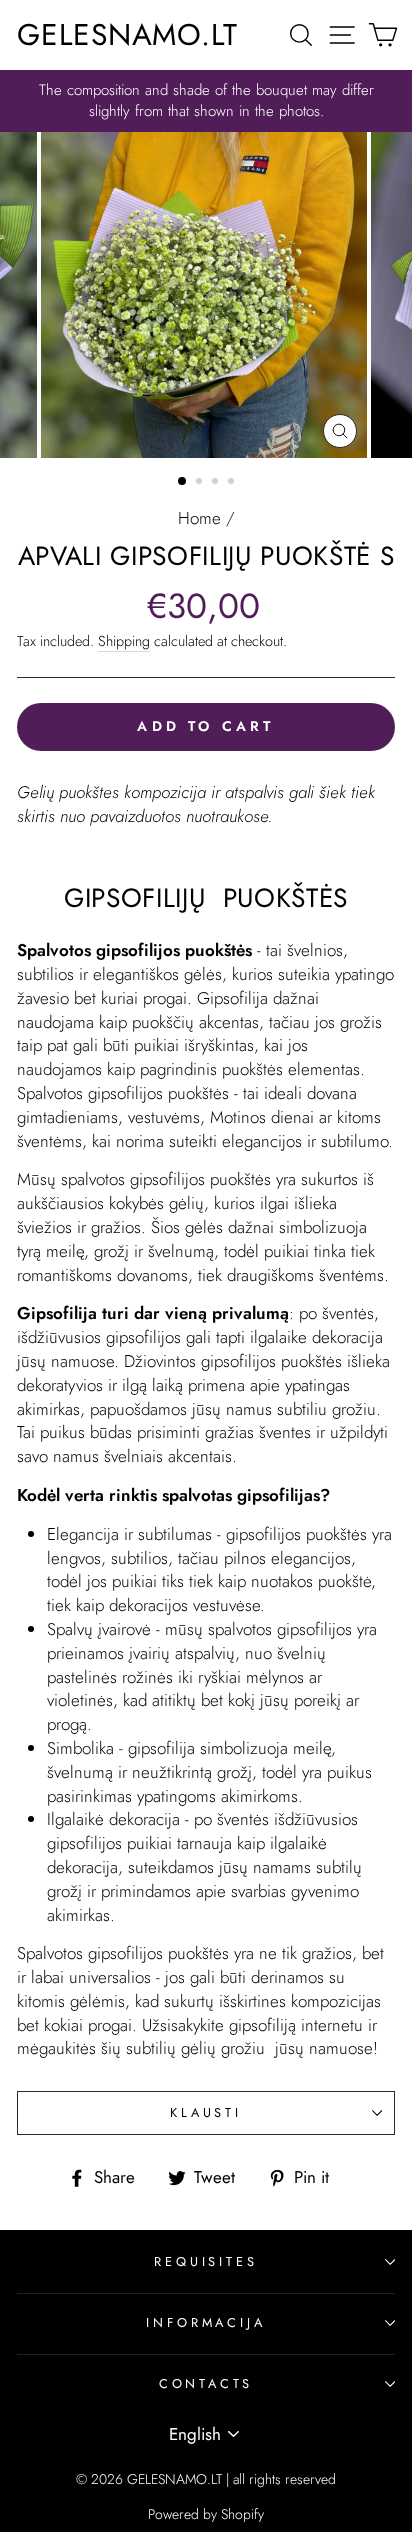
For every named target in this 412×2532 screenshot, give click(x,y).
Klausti (206, 2112)
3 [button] (217, 483)
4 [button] (233, 483)
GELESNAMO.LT (127, 34)
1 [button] (183, 482)
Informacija (205, 2322)
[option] (206, 101)
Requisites (205, 2261)
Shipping (124, 641)
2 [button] (201, 483)
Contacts (206, 2383)
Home (199, 518)
